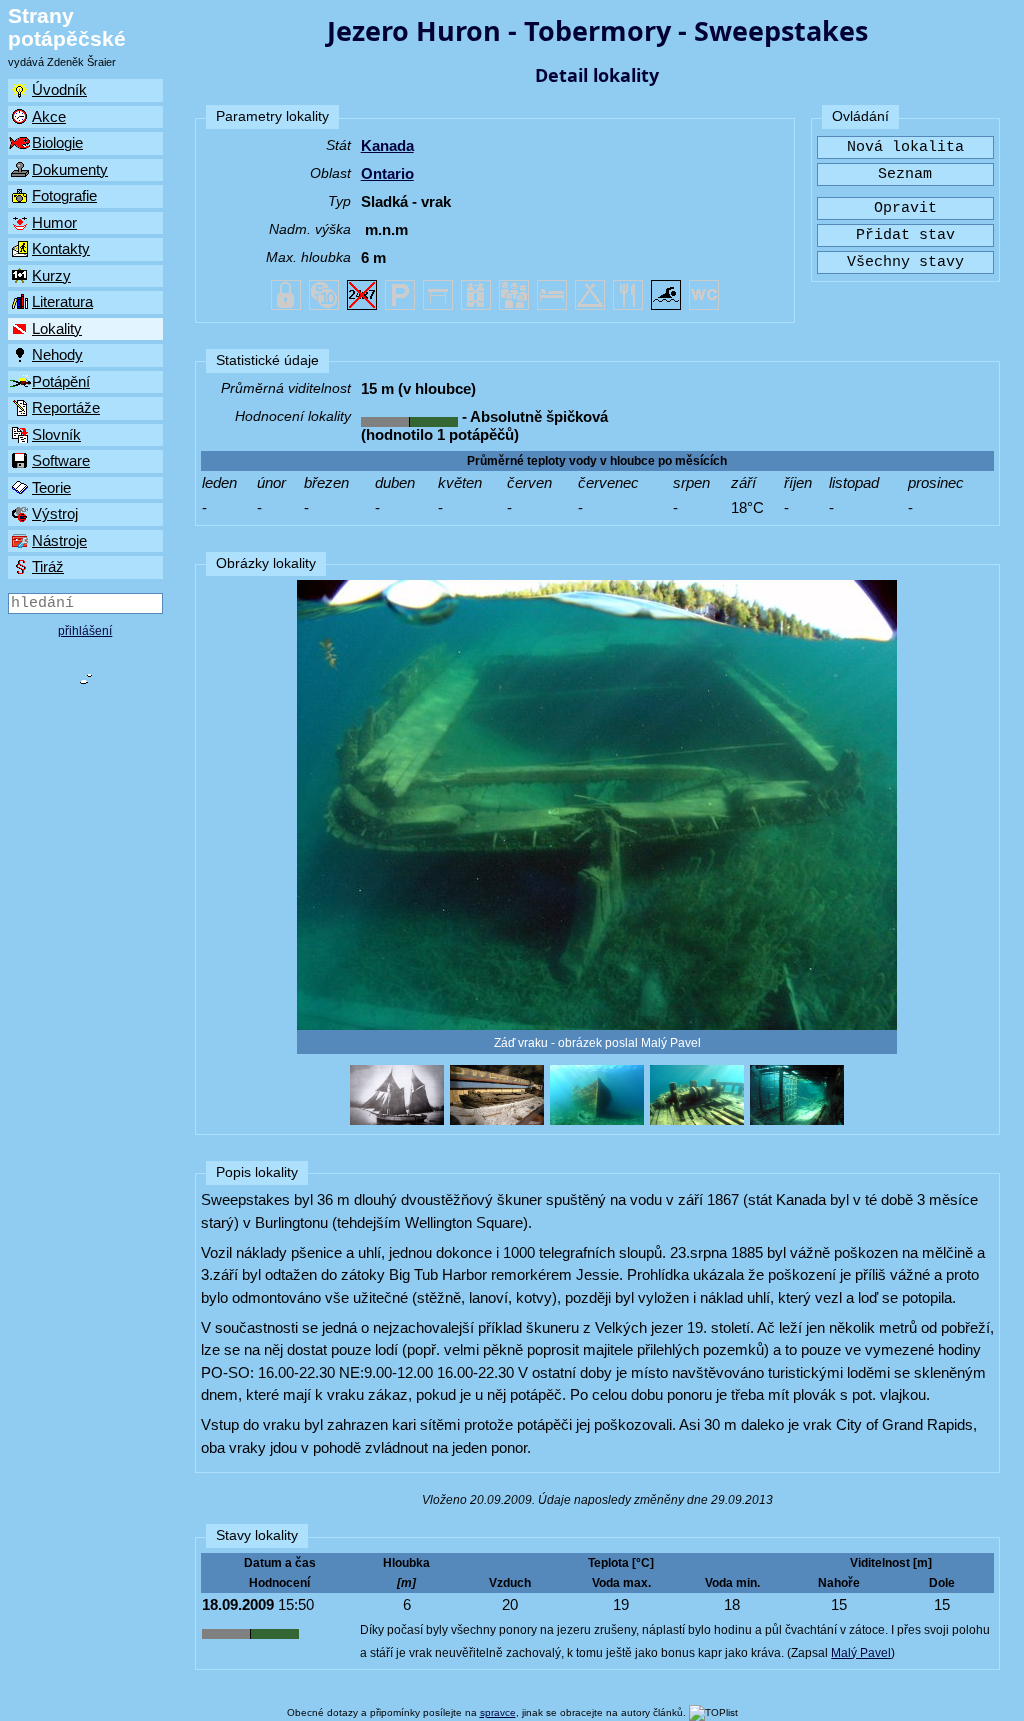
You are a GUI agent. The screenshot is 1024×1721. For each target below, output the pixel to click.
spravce (498, 1712)
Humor (54, 222)
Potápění (61, 381)
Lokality (57, 328)
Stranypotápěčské (67, 27)
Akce (49, 116)
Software (61, 460)
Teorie (51, 487)
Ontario (387, 173)
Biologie (57, 142)
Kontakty (61, 248)
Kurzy (51, 275)
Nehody (57, 354)
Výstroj (55, 513)
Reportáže (66, 407)
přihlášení (85, 631)
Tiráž (48, 566)
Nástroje (59, 540)
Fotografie (64, 195)
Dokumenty (70, 169)
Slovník (56, 434)
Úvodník (59, 89)
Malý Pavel (861, 1653)
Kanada (387, 145)
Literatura (62, 301)
